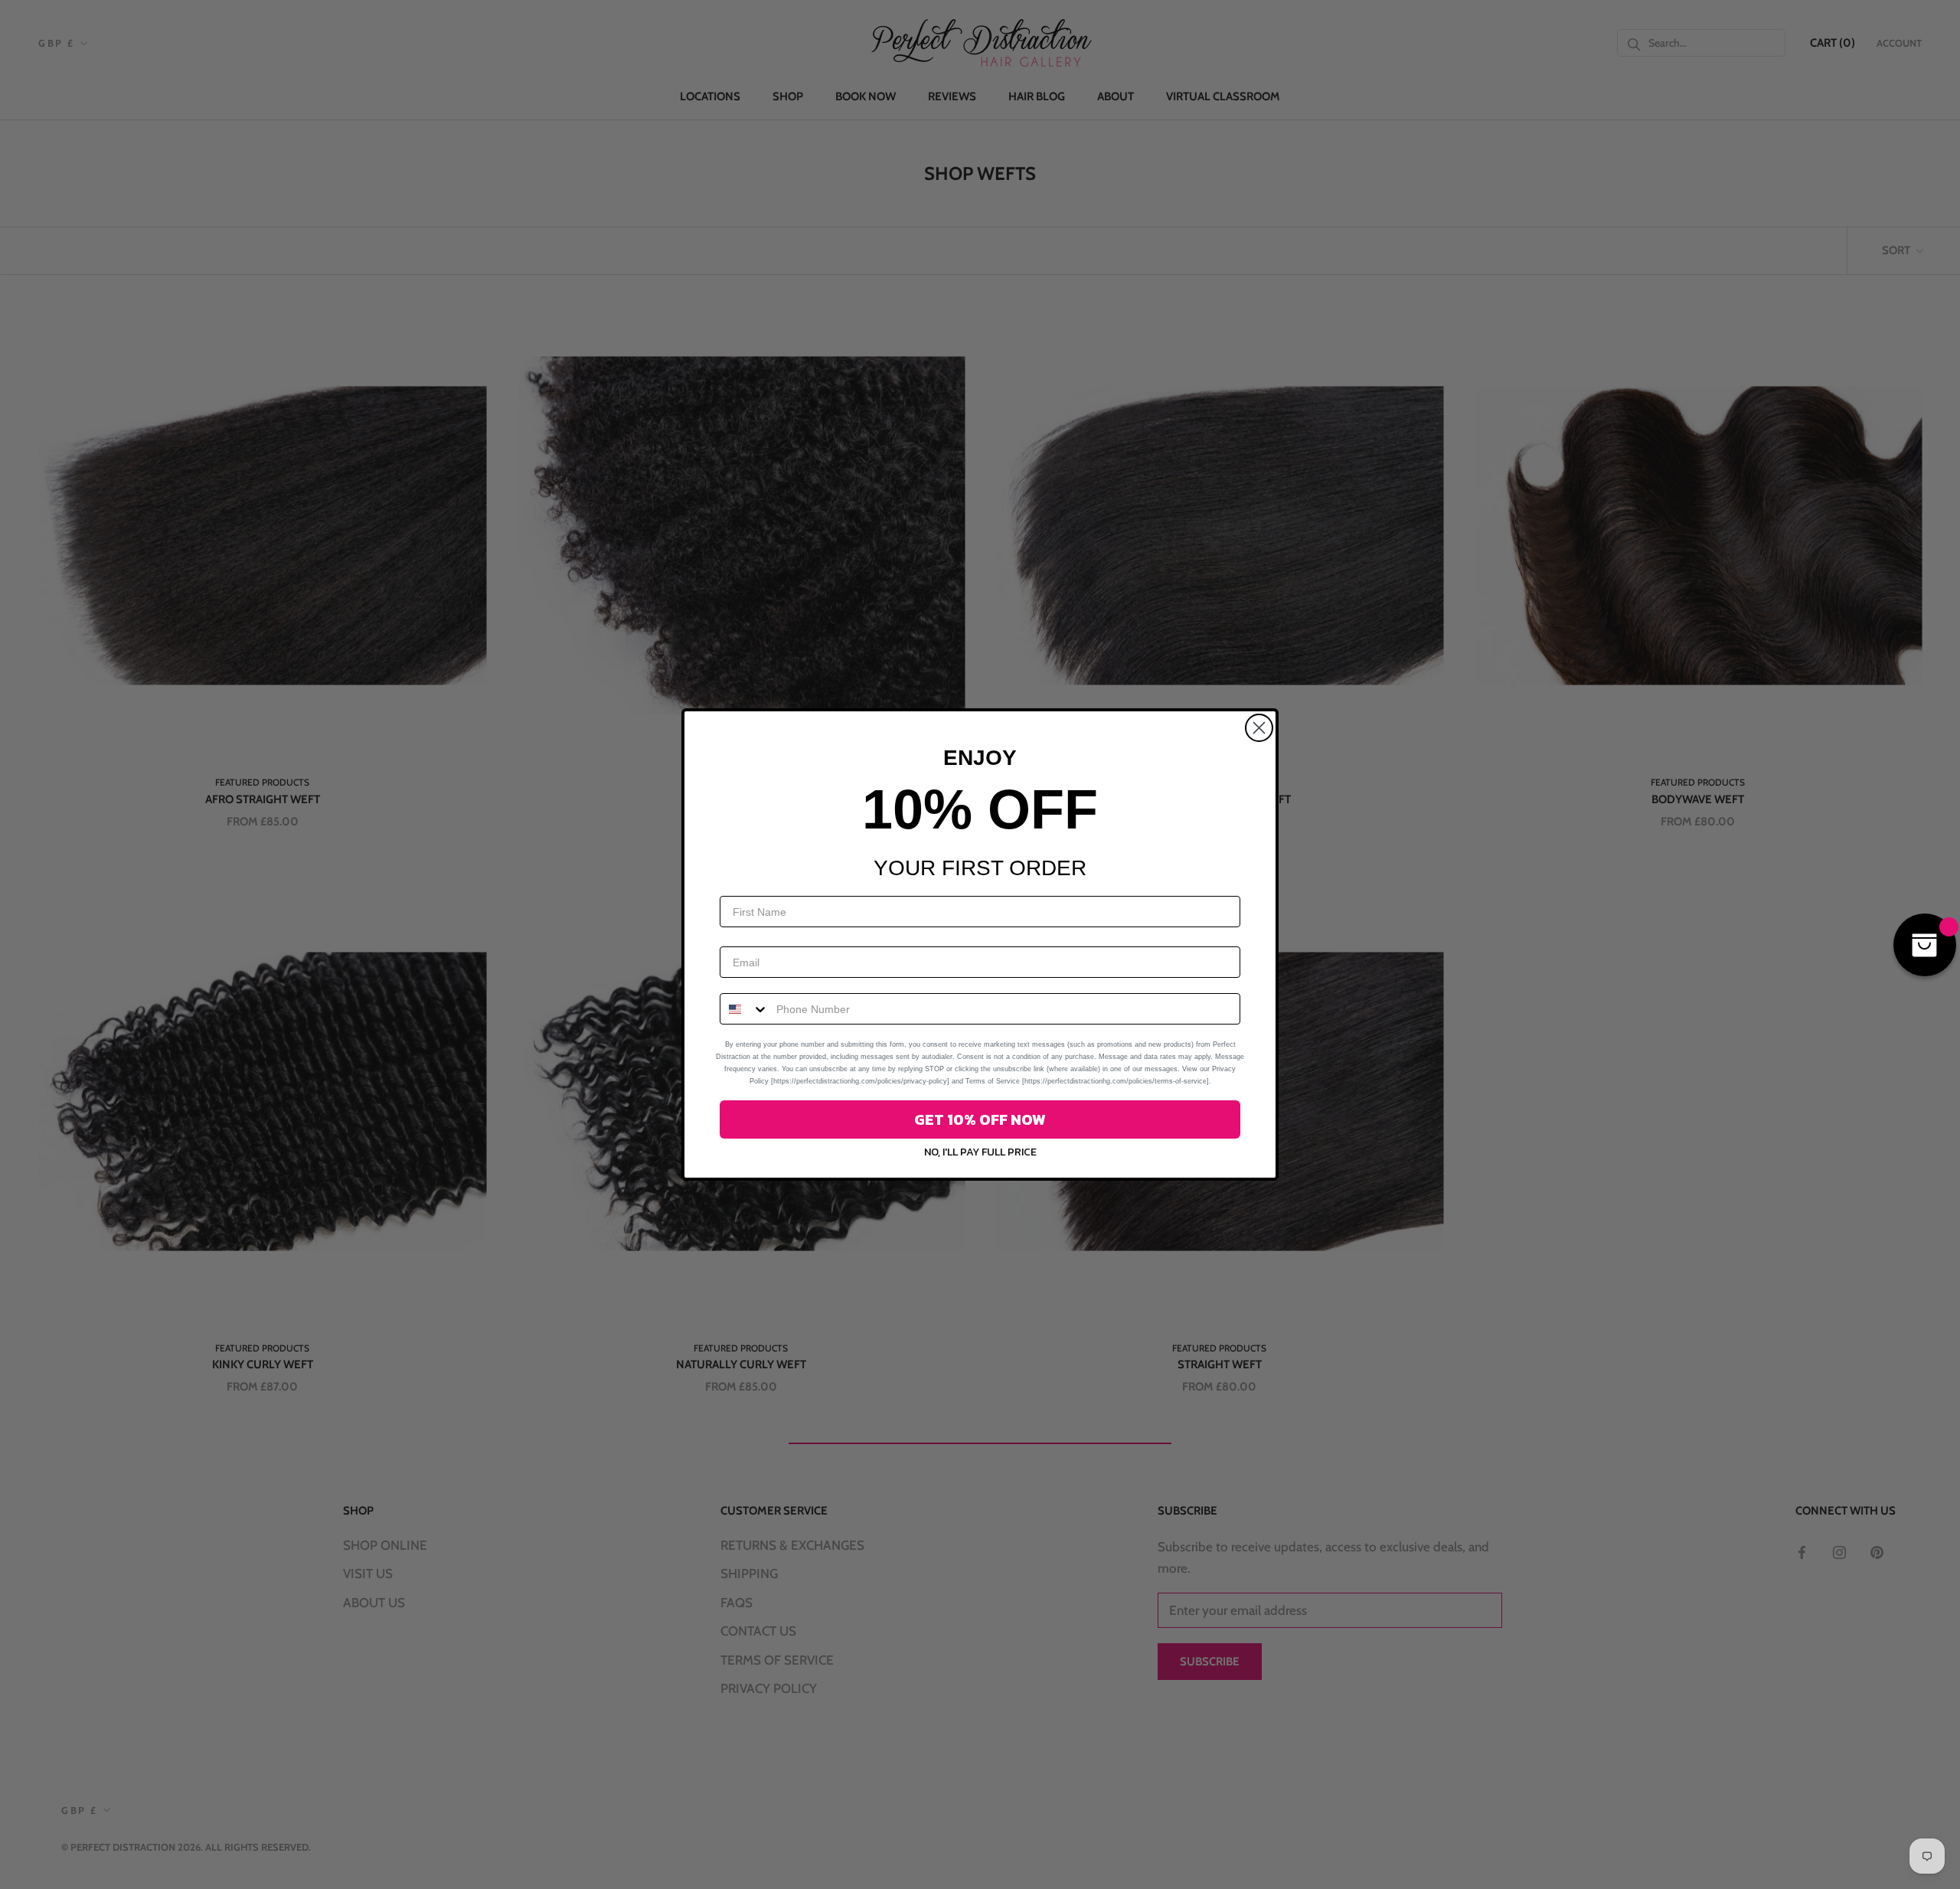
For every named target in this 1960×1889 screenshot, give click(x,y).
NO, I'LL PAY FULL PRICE (980, 1152)
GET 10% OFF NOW (980, 1119)
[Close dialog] (1259, 728)
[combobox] (745, 1009)
